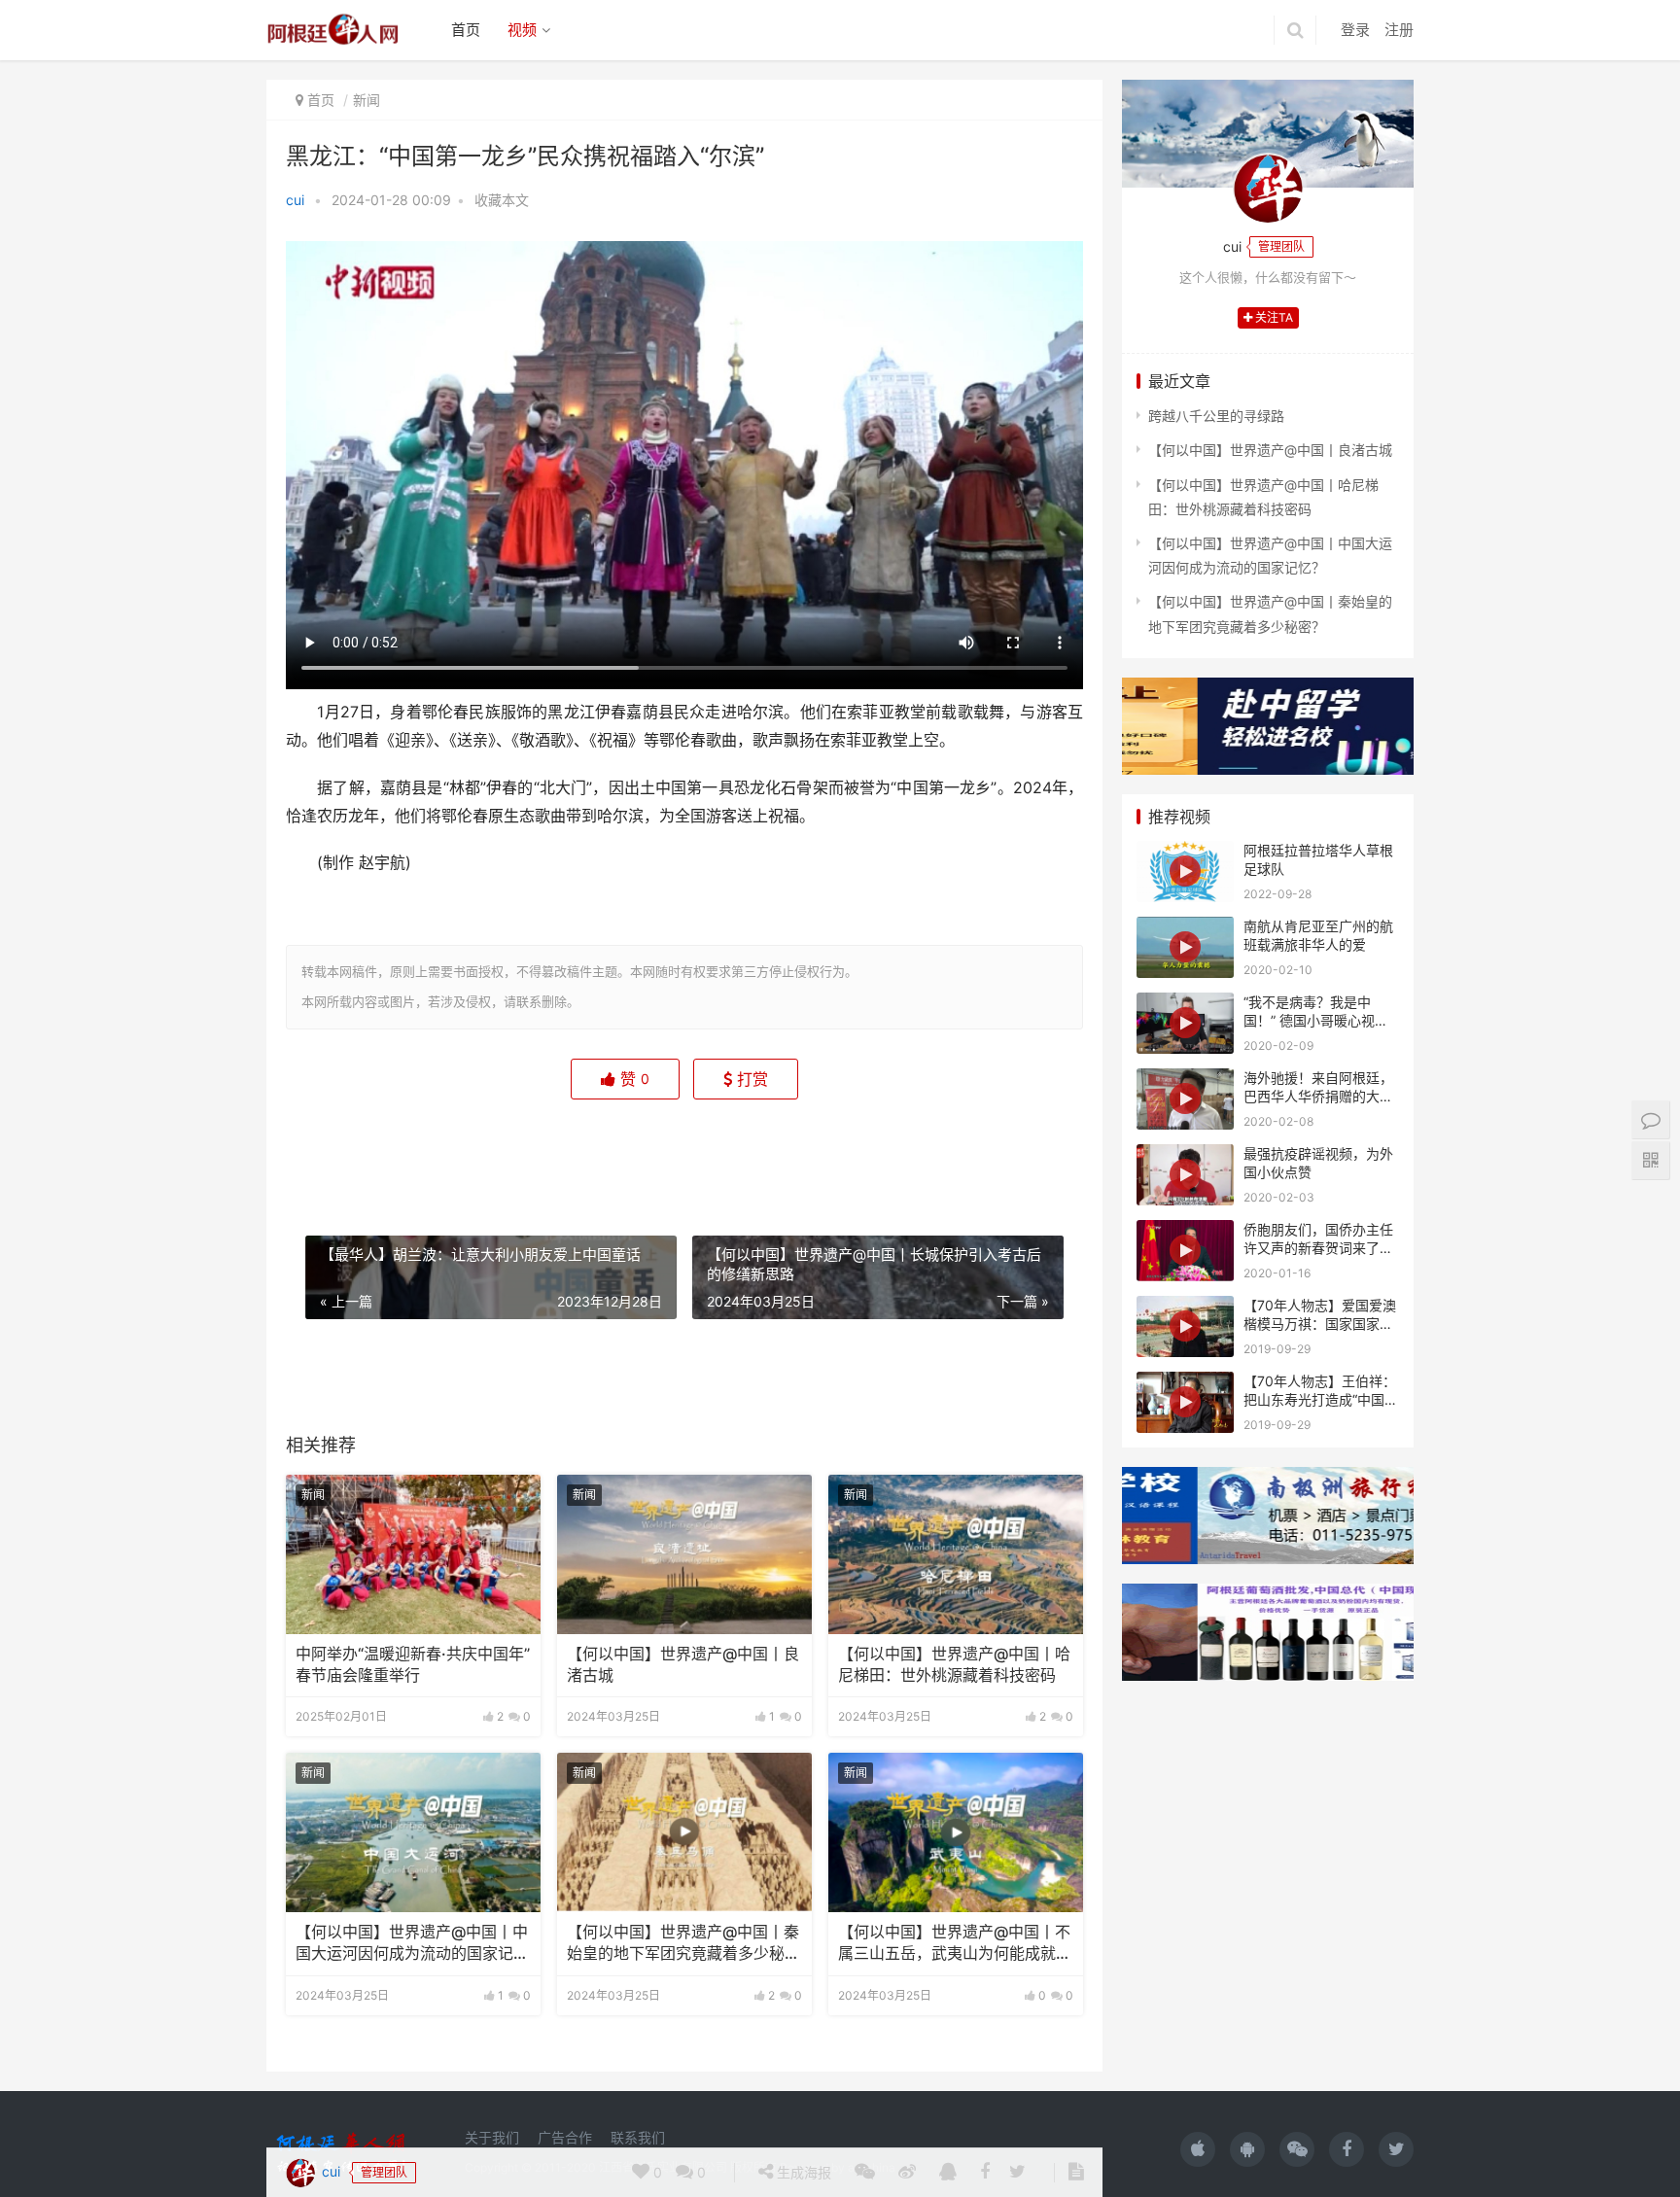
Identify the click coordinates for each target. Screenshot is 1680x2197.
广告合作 (565, 2137)
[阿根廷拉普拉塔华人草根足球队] (1185, 872)
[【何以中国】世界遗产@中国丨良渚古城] (684, 1554)
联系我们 (638, 2137)
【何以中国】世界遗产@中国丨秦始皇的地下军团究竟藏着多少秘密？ (683, 1944)
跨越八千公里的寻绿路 (1216, 416)
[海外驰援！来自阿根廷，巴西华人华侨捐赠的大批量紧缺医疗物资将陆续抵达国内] (1185, 1099)
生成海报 (802, 1153)
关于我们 (492, 2137)
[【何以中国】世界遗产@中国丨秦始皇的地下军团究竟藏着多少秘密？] (684, 1832)
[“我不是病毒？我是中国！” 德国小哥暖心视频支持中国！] (1185, 1023)
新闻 (367, 100)
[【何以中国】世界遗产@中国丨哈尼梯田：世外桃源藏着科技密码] (956, 1554)
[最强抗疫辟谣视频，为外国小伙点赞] (1185, 1175)
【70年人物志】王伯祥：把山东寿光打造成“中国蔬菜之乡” (1321, 1400)
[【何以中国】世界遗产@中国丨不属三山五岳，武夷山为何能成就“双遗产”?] (956, 1832)
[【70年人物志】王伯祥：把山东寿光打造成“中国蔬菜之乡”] (1185, 1402)
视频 (522, 30)
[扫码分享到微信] (865, 1154)
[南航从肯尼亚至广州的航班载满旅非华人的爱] (1185, 947)
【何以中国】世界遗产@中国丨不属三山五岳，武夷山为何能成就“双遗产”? (954, 1944)
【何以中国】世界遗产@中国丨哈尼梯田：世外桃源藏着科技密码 (954, 1665)
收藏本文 (502, 200)
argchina (872, 2167)
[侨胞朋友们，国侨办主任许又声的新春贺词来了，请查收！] (1185, 1251)
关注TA (1273, 317)
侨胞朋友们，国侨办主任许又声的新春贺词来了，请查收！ (1318, 1248)
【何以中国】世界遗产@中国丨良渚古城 (683, 1665)
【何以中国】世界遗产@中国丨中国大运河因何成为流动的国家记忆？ (412, 1944)
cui (295, 200)
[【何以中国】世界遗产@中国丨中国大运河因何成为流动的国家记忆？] (413, 1832)
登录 (1355, 30)
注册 (1399, 30)
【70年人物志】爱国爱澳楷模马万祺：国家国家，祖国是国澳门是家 (1320, 1324)
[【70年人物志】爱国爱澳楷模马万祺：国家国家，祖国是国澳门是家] (1185, 1326)
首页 (466, 30)
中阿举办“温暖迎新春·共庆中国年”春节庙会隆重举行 (413, 1665)
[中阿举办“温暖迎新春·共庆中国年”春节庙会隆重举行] (413, 1554)
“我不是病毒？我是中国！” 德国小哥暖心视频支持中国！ (1316, 1021)
